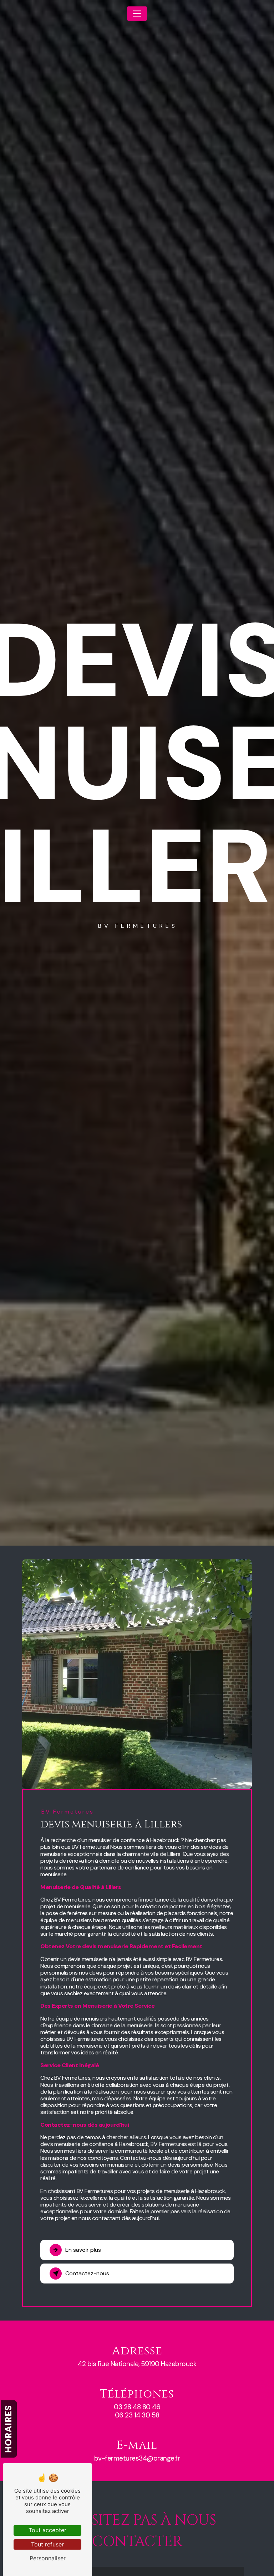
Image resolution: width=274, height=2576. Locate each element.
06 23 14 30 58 (137, 2415)
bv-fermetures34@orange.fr (137, 2458)
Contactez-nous (87, 2273)
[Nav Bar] (137, 14)
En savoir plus (83, 2250)
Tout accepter (47, 2530)
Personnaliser (48, 2558)
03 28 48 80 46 (137, 2407)
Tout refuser (47, 2544)
